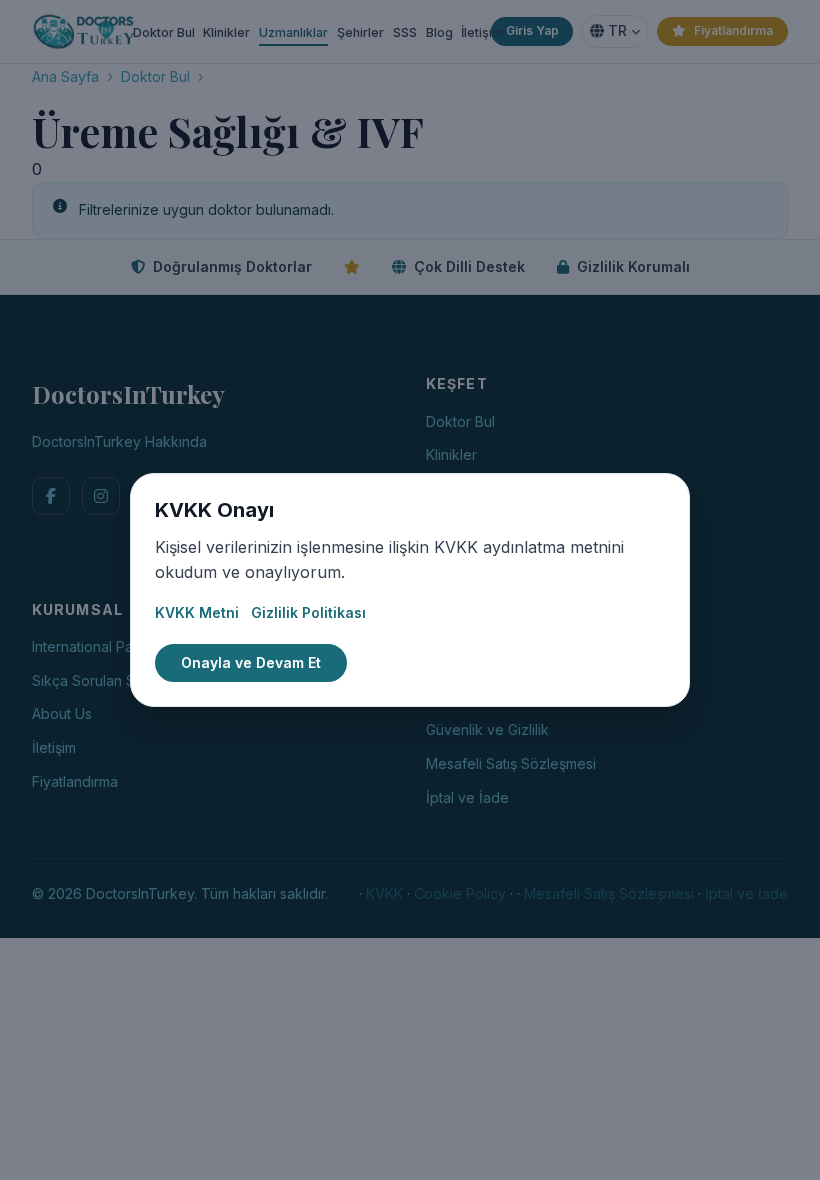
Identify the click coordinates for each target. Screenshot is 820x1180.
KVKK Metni (197, 612)
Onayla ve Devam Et (251, 662)
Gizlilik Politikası (308, 612)
